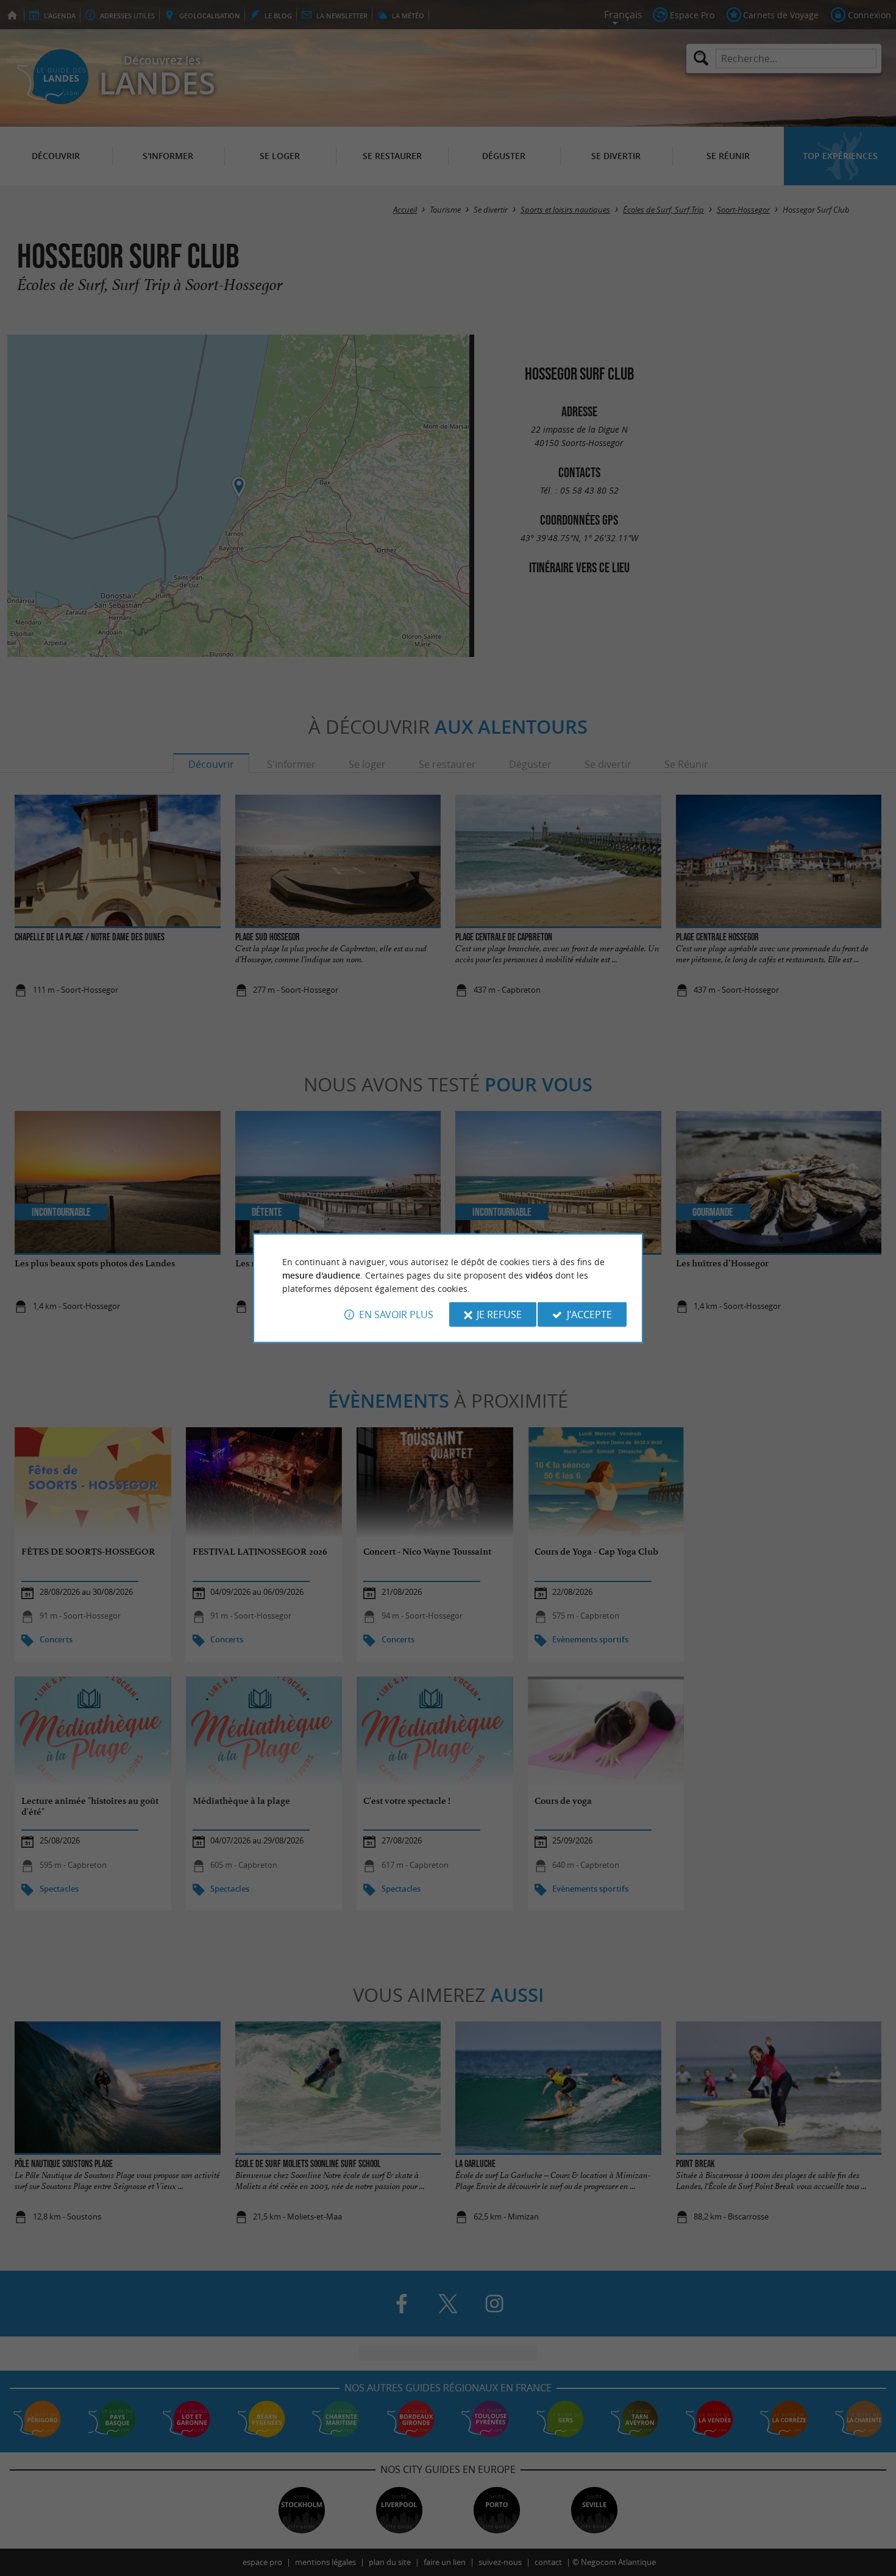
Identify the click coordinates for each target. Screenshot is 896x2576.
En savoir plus (396, 1315)
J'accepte (589, 1315)
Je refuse (499, 1315)
